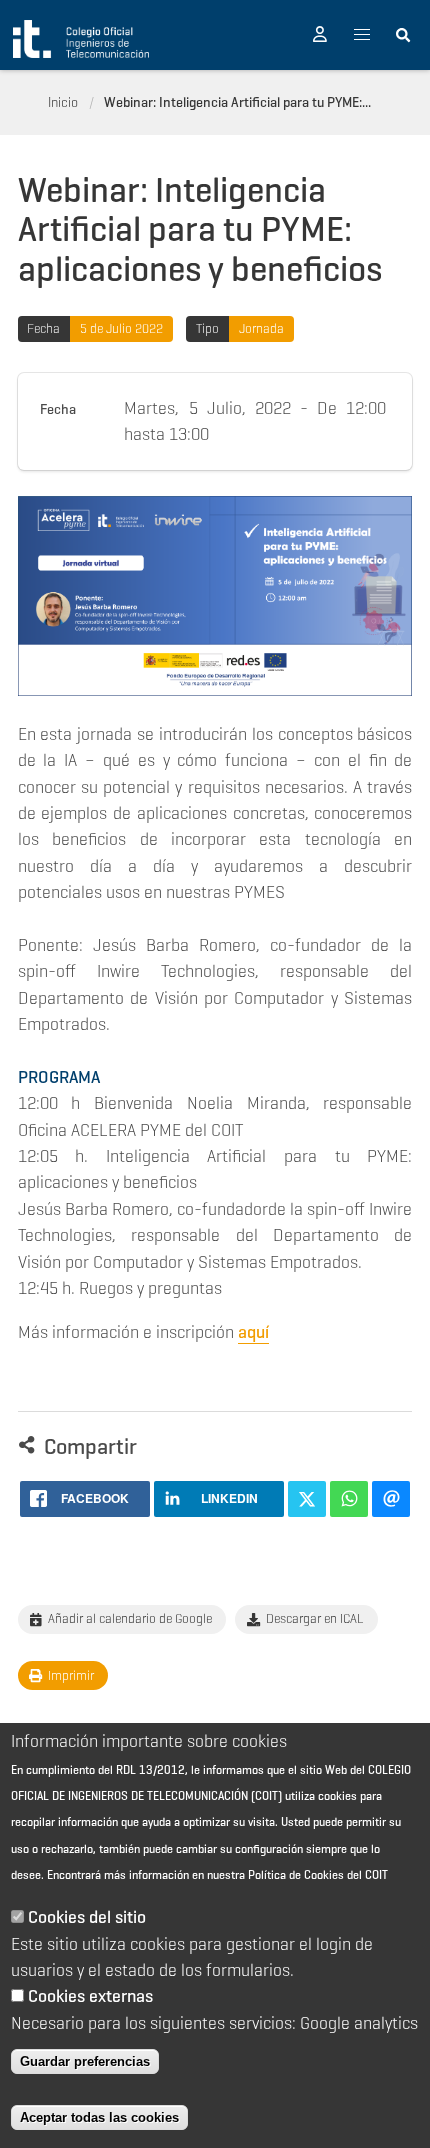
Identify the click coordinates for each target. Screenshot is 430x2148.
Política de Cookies (296, 1874)
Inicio (63, 102)
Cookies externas (90, 1996)
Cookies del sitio (87, 1917)
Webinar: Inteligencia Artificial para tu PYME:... (237, 102)
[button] (320, 35)
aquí (253, 1332)
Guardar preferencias (85, 2061)
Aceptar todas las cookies (99, 2117)
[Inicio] (81, 39)
